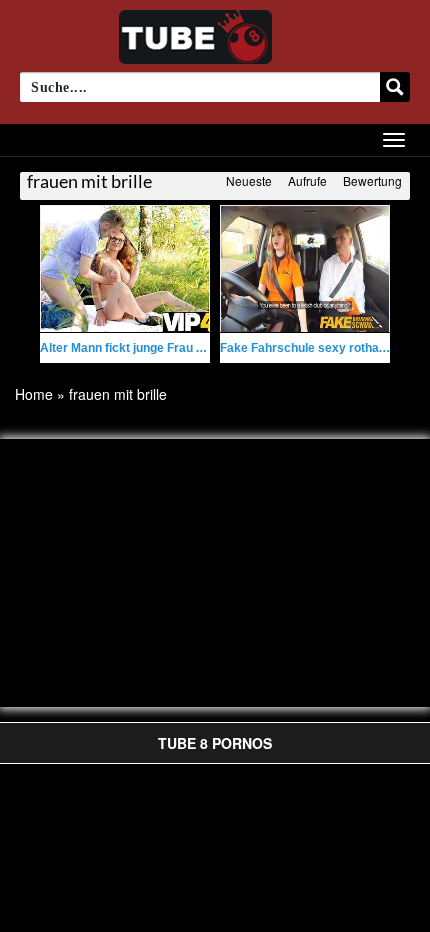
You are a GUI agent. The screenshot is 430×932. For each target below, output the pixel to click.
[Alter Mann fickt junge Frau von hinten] (125, 269)
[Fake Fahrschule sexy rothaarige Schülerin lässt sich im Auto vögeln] (305, 269)
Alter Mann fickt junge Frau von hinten (147, 348)
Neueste (249, 180)
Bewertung (372, 180)
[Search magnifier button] (395, 87)
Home (34, 394)
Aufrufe (307, 180)
